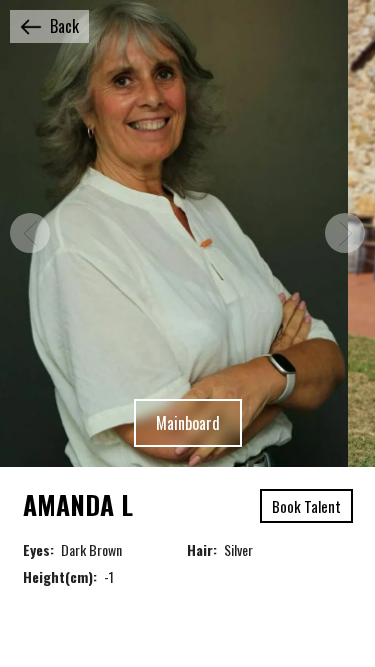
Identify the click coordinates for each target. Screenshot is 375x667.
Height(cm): (60, 576)
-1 (109, 576)
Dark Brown (91, 549)
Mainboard (188, 423)
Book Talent (306, 506)
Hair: (202, 549)
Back (64, 26)
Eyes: (38, 549)
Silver (238, 549)
